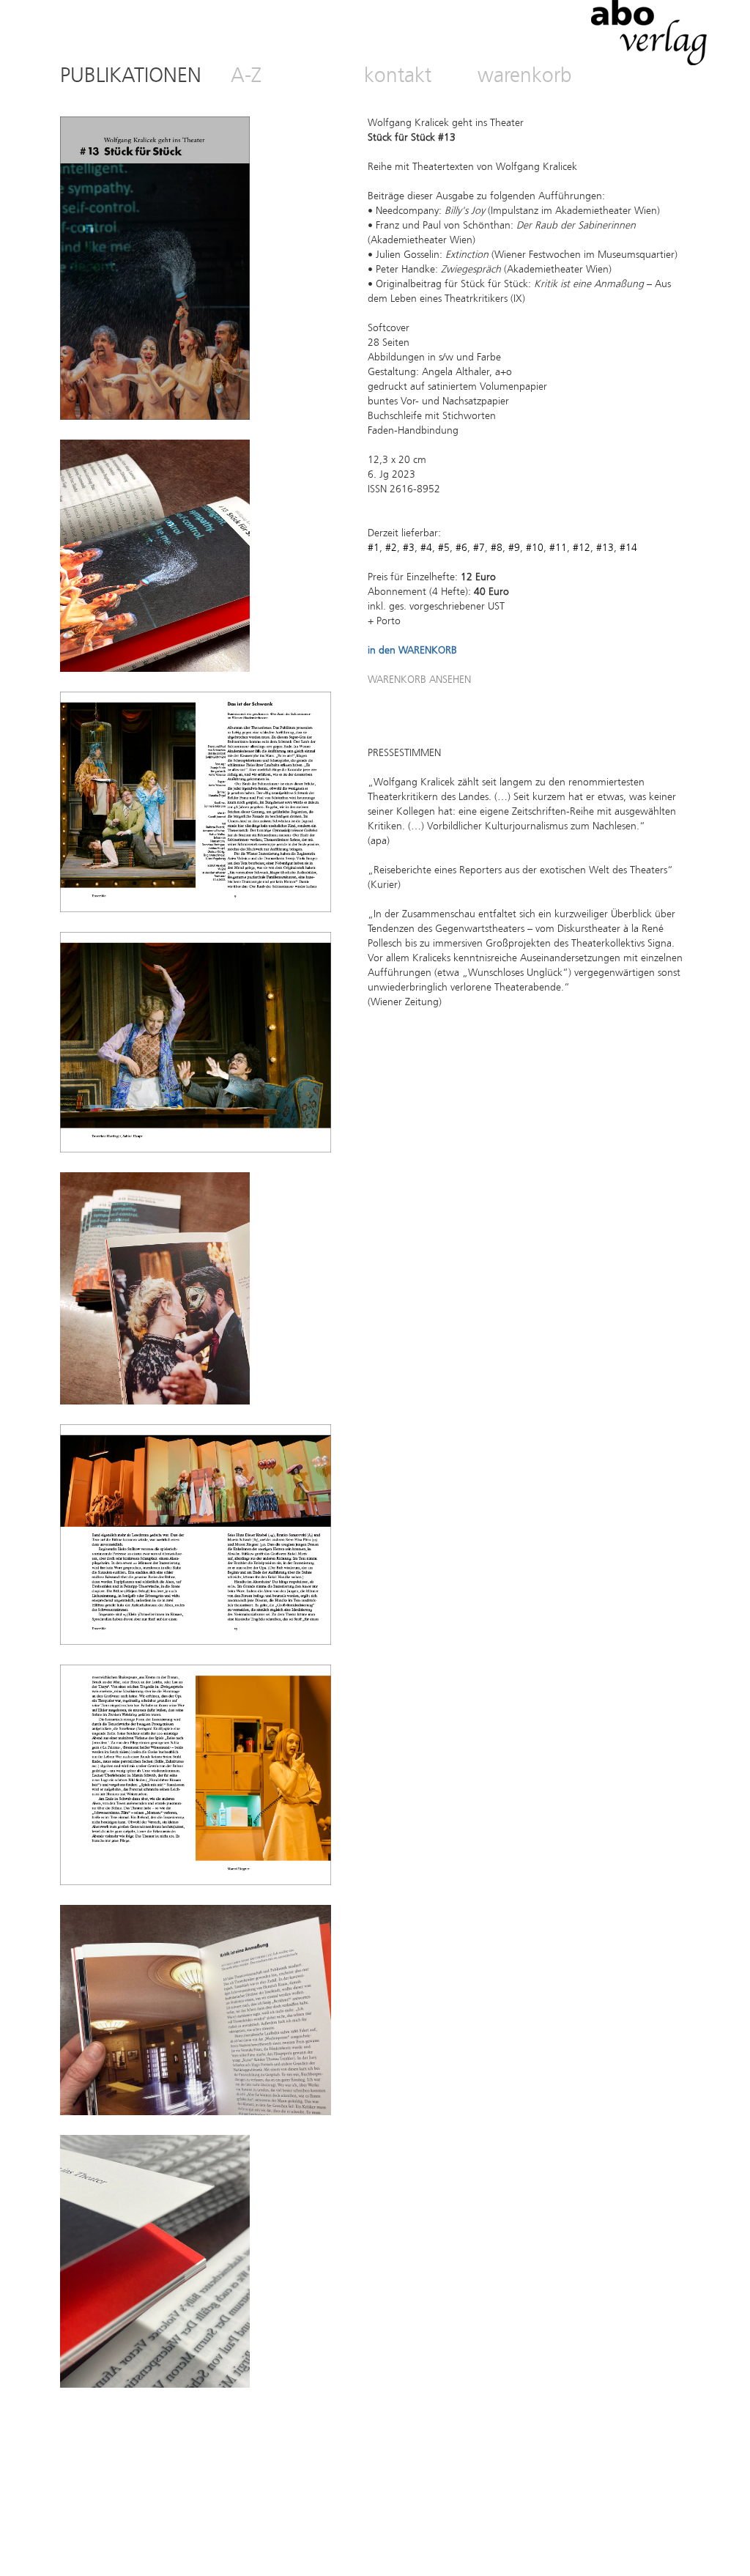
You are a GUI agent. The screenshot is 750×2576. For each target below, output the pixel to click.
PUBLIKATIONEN (131, 77)
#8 (497, 548)
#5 (444, 548)
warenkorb (525, 77)
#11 (558, 548)
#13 (605, 548)
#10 (535, 548)
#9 (514, 548)
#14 (628, 548)
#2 (391, 548)
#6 (460, 548)
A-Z (246, 77)
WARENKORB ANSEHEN (419, 680)
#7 (479, 548)
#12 (582, 548)
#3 (409, 548)
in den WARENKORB (412, 651)
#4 (426, 548)
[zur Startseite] (649, 63)
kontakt (398, 77)
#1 (374, 548)
